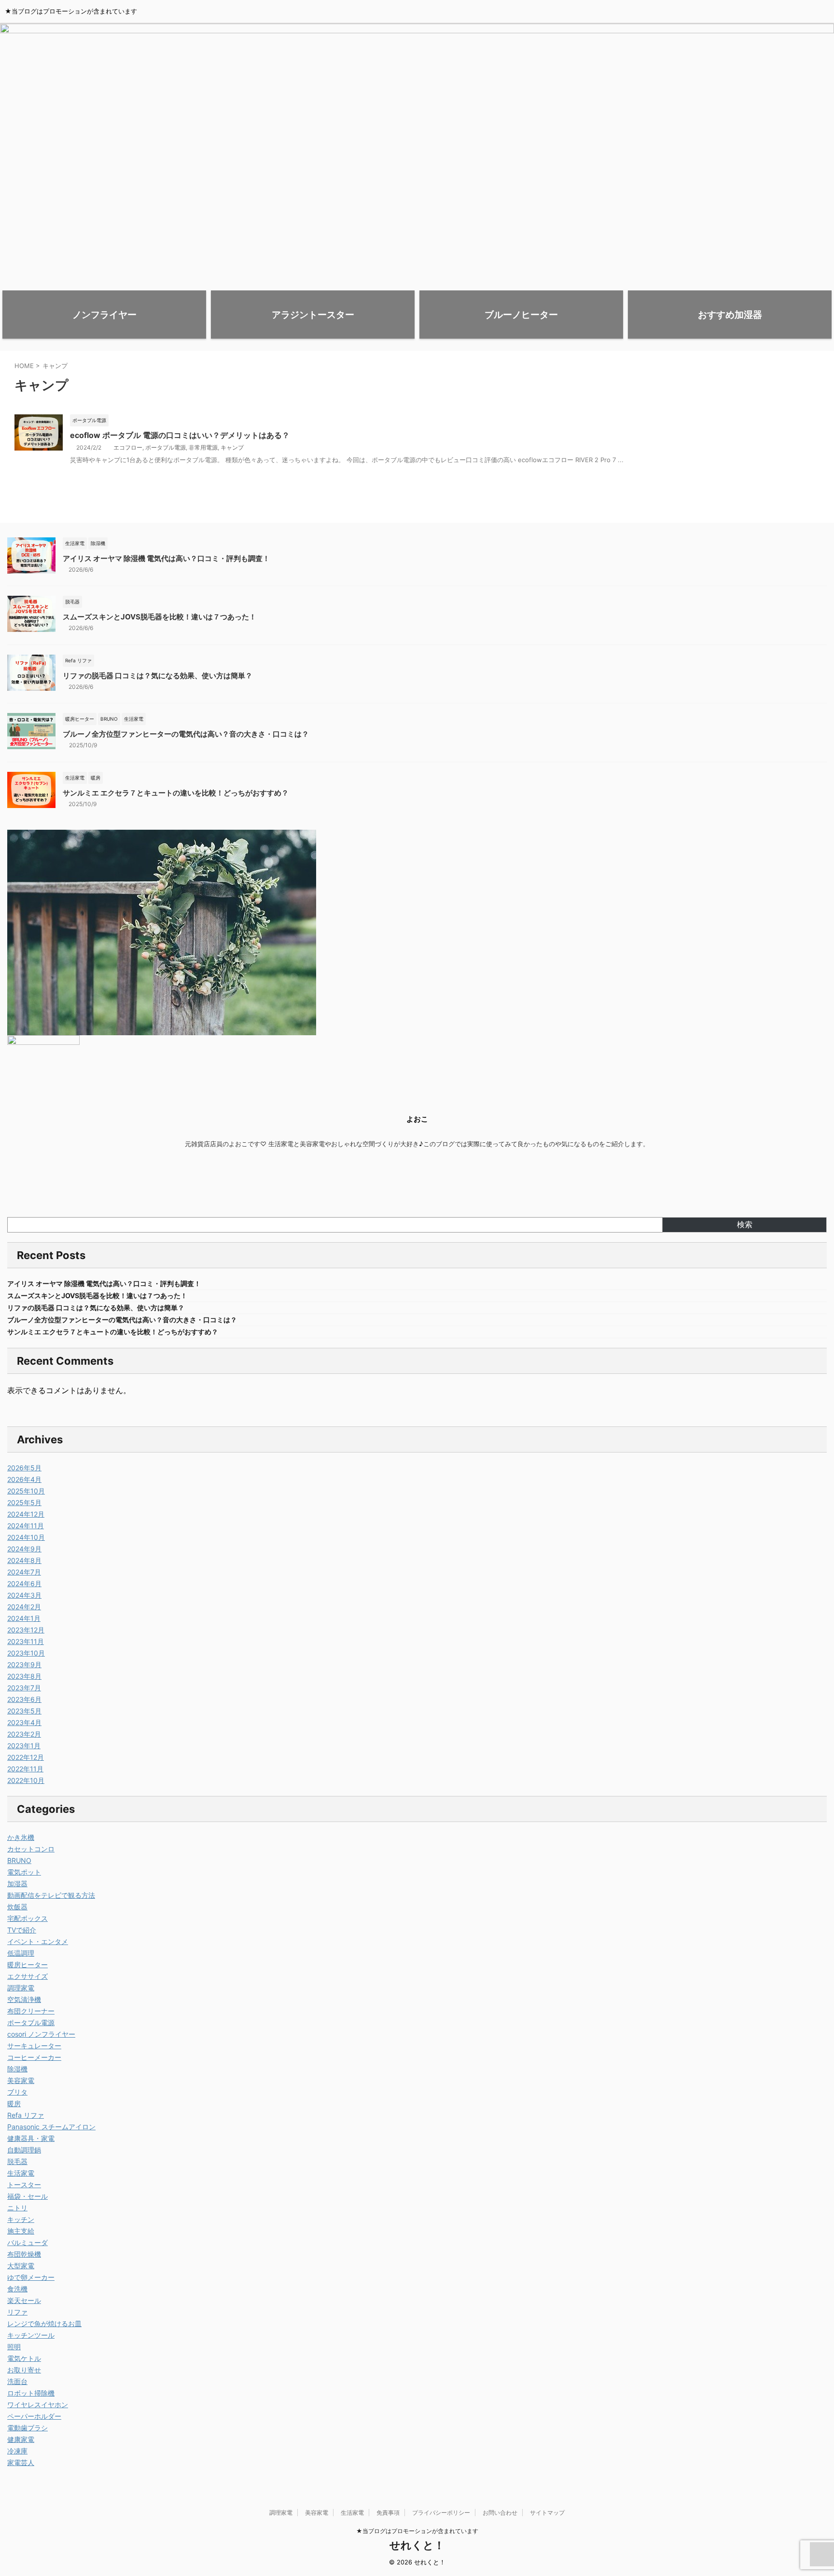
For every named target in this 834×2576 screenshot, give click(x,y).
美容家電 (21, 2080)
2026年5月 (24, 1468)
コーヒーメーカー (34, 2057)
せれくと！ (417, 2545)
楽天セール (24, 2300)
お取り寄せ (24, 2370)
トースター (24, 2185)
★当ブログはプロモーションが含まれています (417, 2531)
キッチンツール (31, 2335)
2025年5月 (24, 1502)
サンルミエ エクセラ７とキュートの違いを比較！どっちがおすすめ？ (176, 793)
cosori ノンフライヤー (41, 2034)
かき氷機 (21, 1837)
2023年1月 (24, 1746)
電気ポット (24, 1872)
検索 (745, 1224)
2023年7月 (24, 1688)
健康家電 (21, 2439)
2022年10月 (26, 1780)
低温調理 (21, 1953)
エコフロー (128, 447)
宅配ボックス (28, 1918)
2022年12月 (26, 1757)
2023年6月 (24, 1699)
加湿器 (17, 1884)
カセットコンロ (31, 1849)
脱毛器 (17, 2161)
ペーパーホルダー (34, 2416)
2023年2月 (24, 1734)
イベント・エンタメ (38, 1941)
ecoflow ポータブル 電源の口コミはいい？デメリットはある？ (180, 435)
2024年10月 (26, 1537)
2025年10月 (26, 1491)
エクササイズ (28, 1976)
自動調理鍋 (24, 2150)
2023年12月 (26, 1630)
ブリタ (17, 2092)
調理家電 (21, 1988)
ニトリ (17, 2208)
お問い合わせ (500, 2513)
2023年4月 (24, 1722)
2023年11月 (26, 1641)
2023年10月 (26, 1653)
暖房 (14, 2103)
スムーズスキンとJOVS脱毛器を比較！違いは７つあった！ (160, 617)
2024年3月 (24, 1595)
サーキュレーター (34, 2046)
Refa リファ (26, 2115)
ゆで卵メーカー (31, 2277)
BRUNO (19, 1860)
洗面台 (17, 2381)
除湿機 (17, 2069)
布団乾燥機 (24, 2254)
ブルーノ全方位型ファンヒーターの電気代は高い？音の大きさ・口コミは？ (186, 734)
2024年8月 (24, 1560)
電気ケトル (24, 2358)
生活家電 (21, 2173)
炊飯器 (17, 1907)
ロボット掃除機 (31, 2393)
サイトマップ (547, 2513)
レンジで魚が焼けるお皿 (44, 2323)
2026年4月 (24, 1479)
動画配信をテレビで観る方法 (51, 1895)
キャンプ (232, 447)
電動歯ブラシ (28, 2428)
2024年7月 (24, 1572)
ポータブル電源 (166, 447)
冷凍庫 (17, 2451)
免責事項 (388, 2513)
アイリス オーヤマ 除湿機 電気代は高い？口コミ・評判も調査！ (166, 558)
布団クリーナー (31, 2011)
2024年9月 (24, 1549)
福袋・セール (28, 2196)
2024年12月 (26, 1514)
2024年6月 (24, 1583)
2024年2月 (24, 1607)
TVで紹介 (22, 1930)
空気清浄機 (24, 1999)
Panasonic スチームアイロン (51, 2127)
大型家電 (21, 2266)
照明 (14, 2347)
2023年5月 (24, 1711)
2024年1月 (24, 1618)
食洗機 (17, 2289)
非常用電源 (203, 447)
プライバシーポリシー (441, 2513)
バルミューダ (28, 2242)
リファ (17, 2312)
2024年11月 (26, 1526)
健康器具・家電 (31, 2138)
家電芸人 (21, 2462)
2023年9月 (24, 1665)
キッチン (21, 2219)
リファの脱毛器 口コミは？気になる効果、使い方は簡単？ (158, 676)
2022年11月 (25, 1769)
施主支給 (21, 2231)
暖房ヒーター (28, 1965)
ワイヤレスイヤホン (38, 2405)
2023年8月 (24, 1676)
